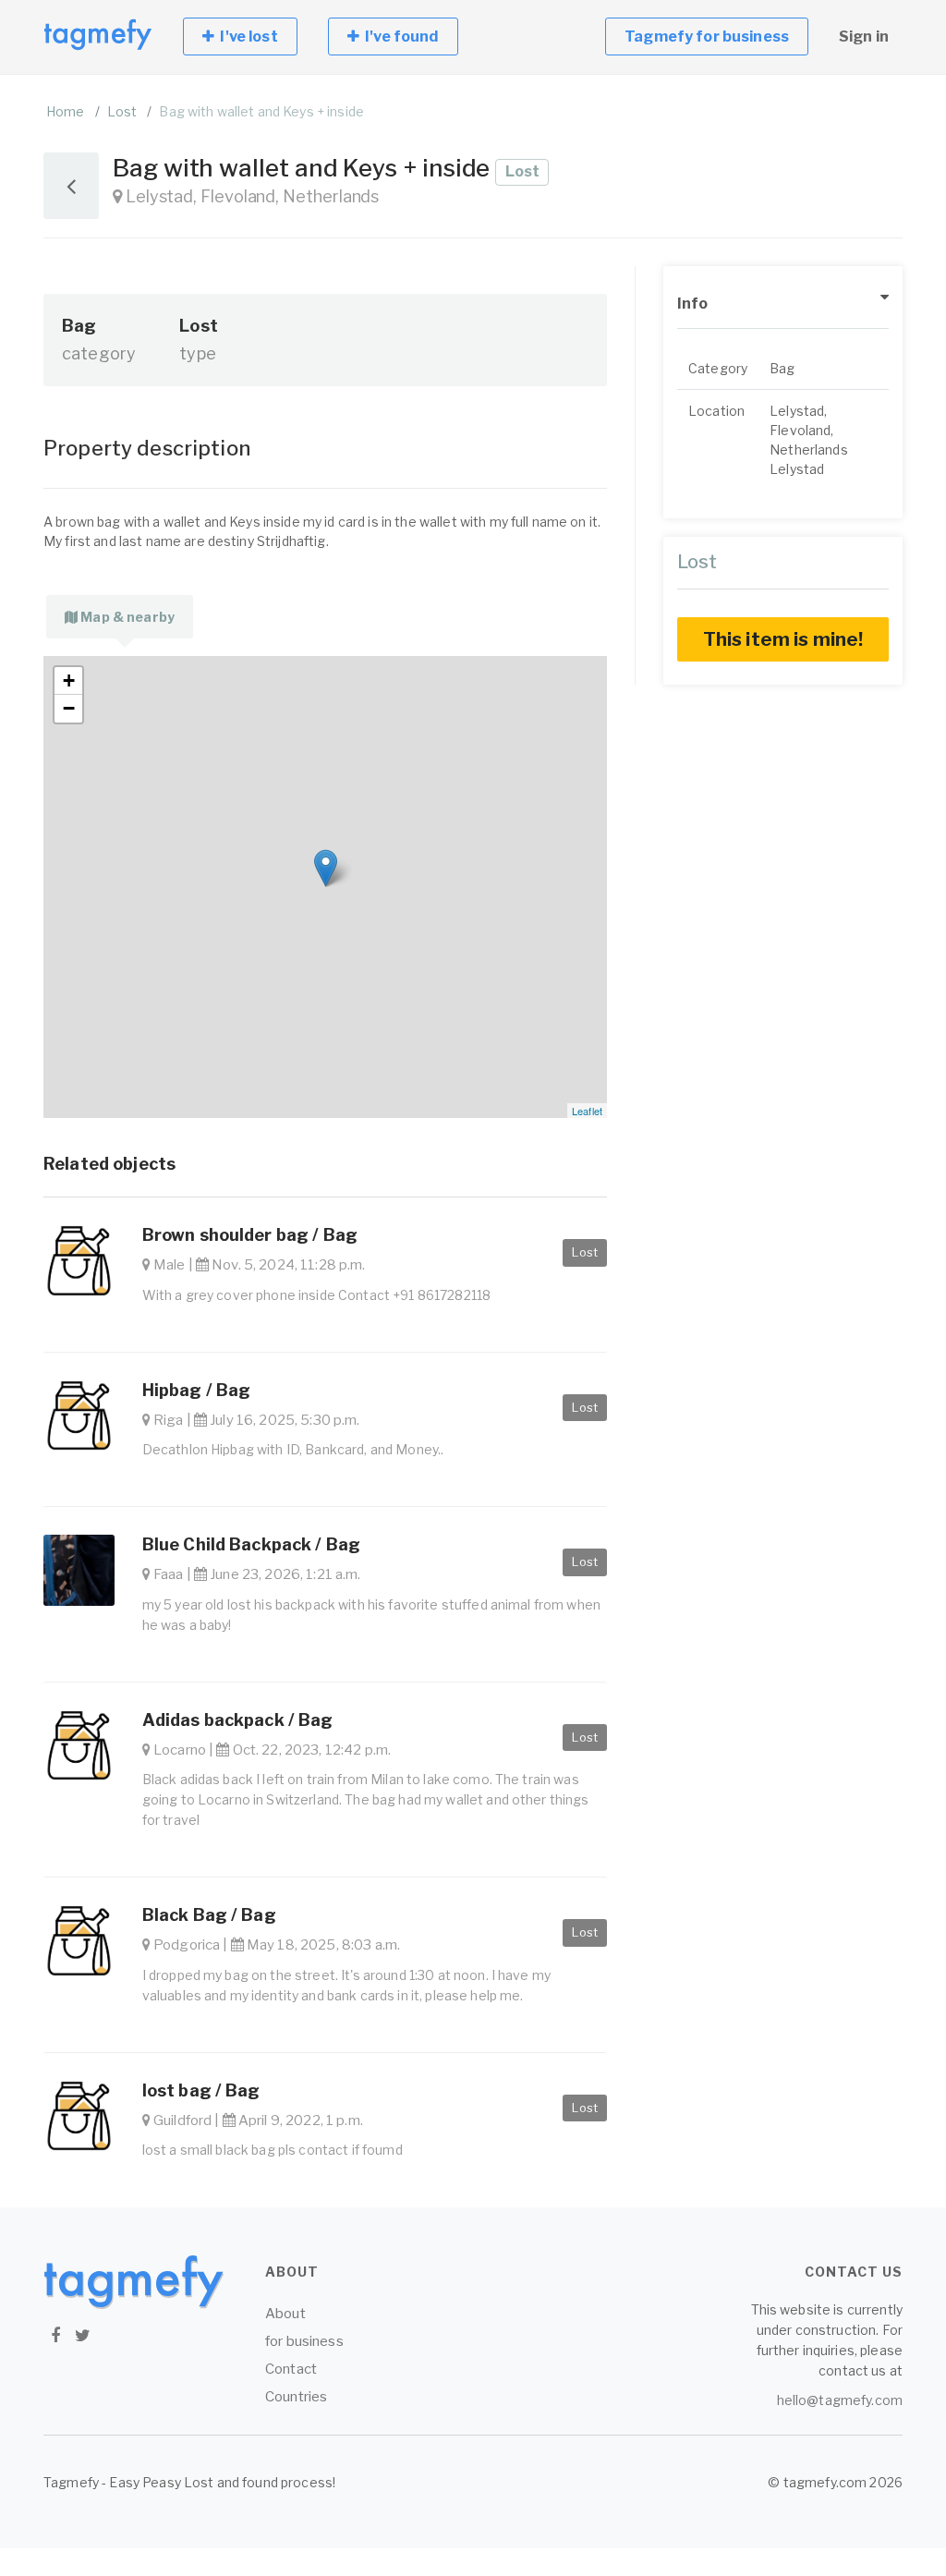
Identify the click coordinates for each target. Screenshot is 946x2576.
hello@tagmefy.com (840, 2400)
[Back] (71, 186)
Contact (291, 2369)
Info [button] (693, 304)
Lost (122, 111)
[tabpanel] (325, 887)
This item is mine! (783, 639)
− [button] (69, 708)
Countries (296, 2397)
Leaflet (587, 1111)
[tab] (120, 617)
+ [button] (69, 680)
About (285, 2314)
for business (304, 2341)
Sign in (864, 36)
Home (66, 111)
